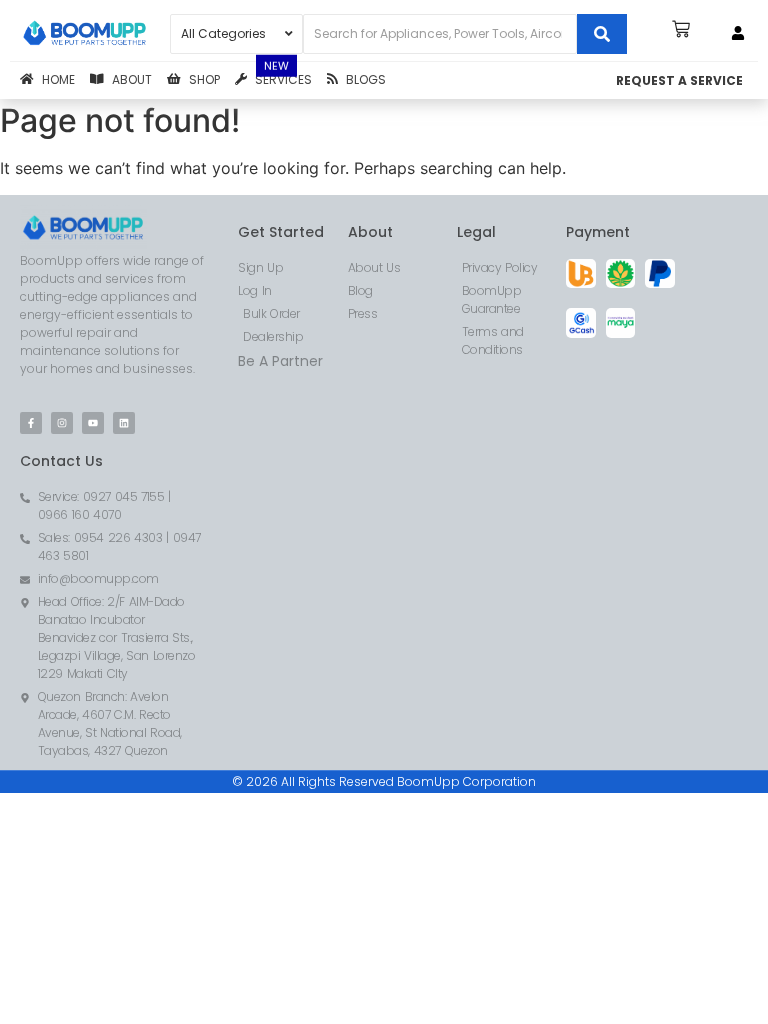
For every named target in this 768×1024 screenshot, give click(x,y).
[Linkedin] (124, 423)
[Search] (602, 34)
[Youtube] (93, 423)
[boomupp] (85, 34)
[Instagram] (62, 423)
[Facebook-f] (31, 423)
